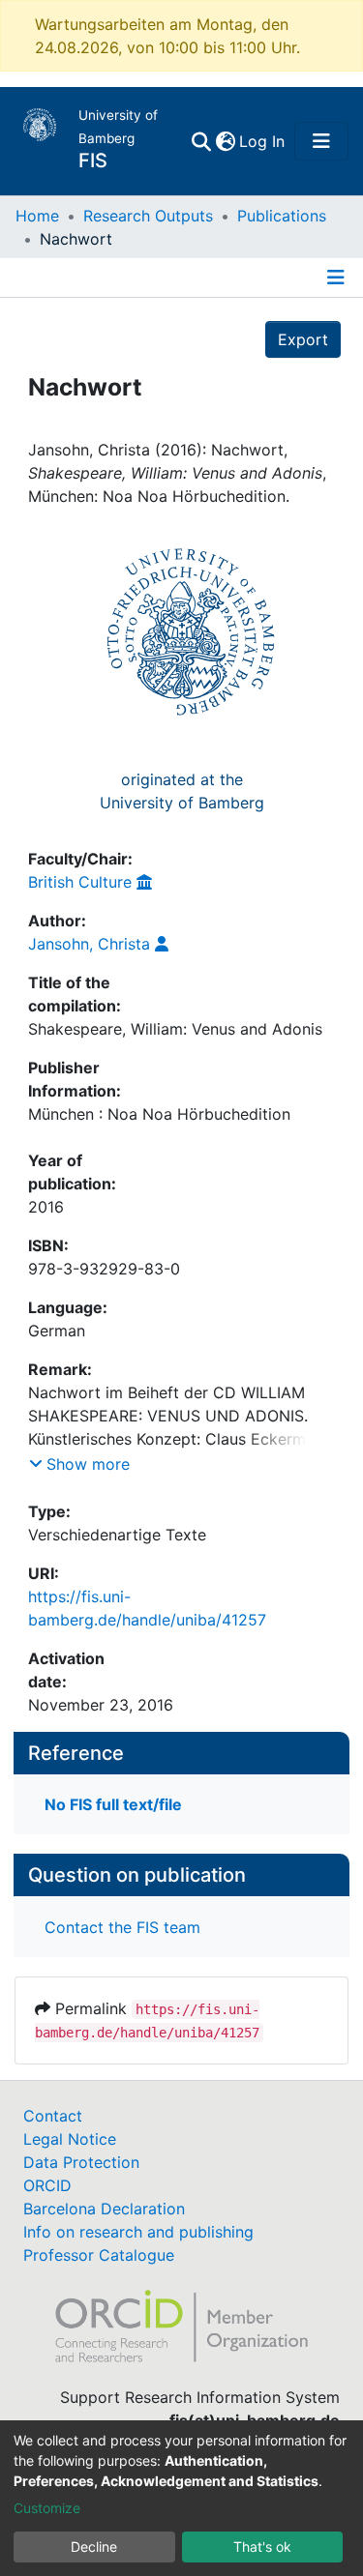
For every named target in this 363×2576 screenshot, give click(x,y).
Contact (53, 2116)
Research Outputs (148, 216)
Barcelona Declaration (104, 2209)
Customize (47, 2508)
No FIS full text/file (113, 1804)
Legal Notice (70, 2139)
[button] (225, 141)
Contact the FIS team (122, 1927)
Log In (263, 141)
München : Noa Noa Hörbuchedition (159, 1114)
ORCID (47, 2185)
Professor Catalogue (99, 2255)
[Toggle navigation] (321, 141)
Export (303, 339)
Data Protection (81, 2162)
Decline (94, 2547)
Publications (282, 216)
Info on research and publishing (138, 2232)
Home (37, 216)
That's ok (262, 2547)
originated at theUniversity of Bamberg (182, 791)
